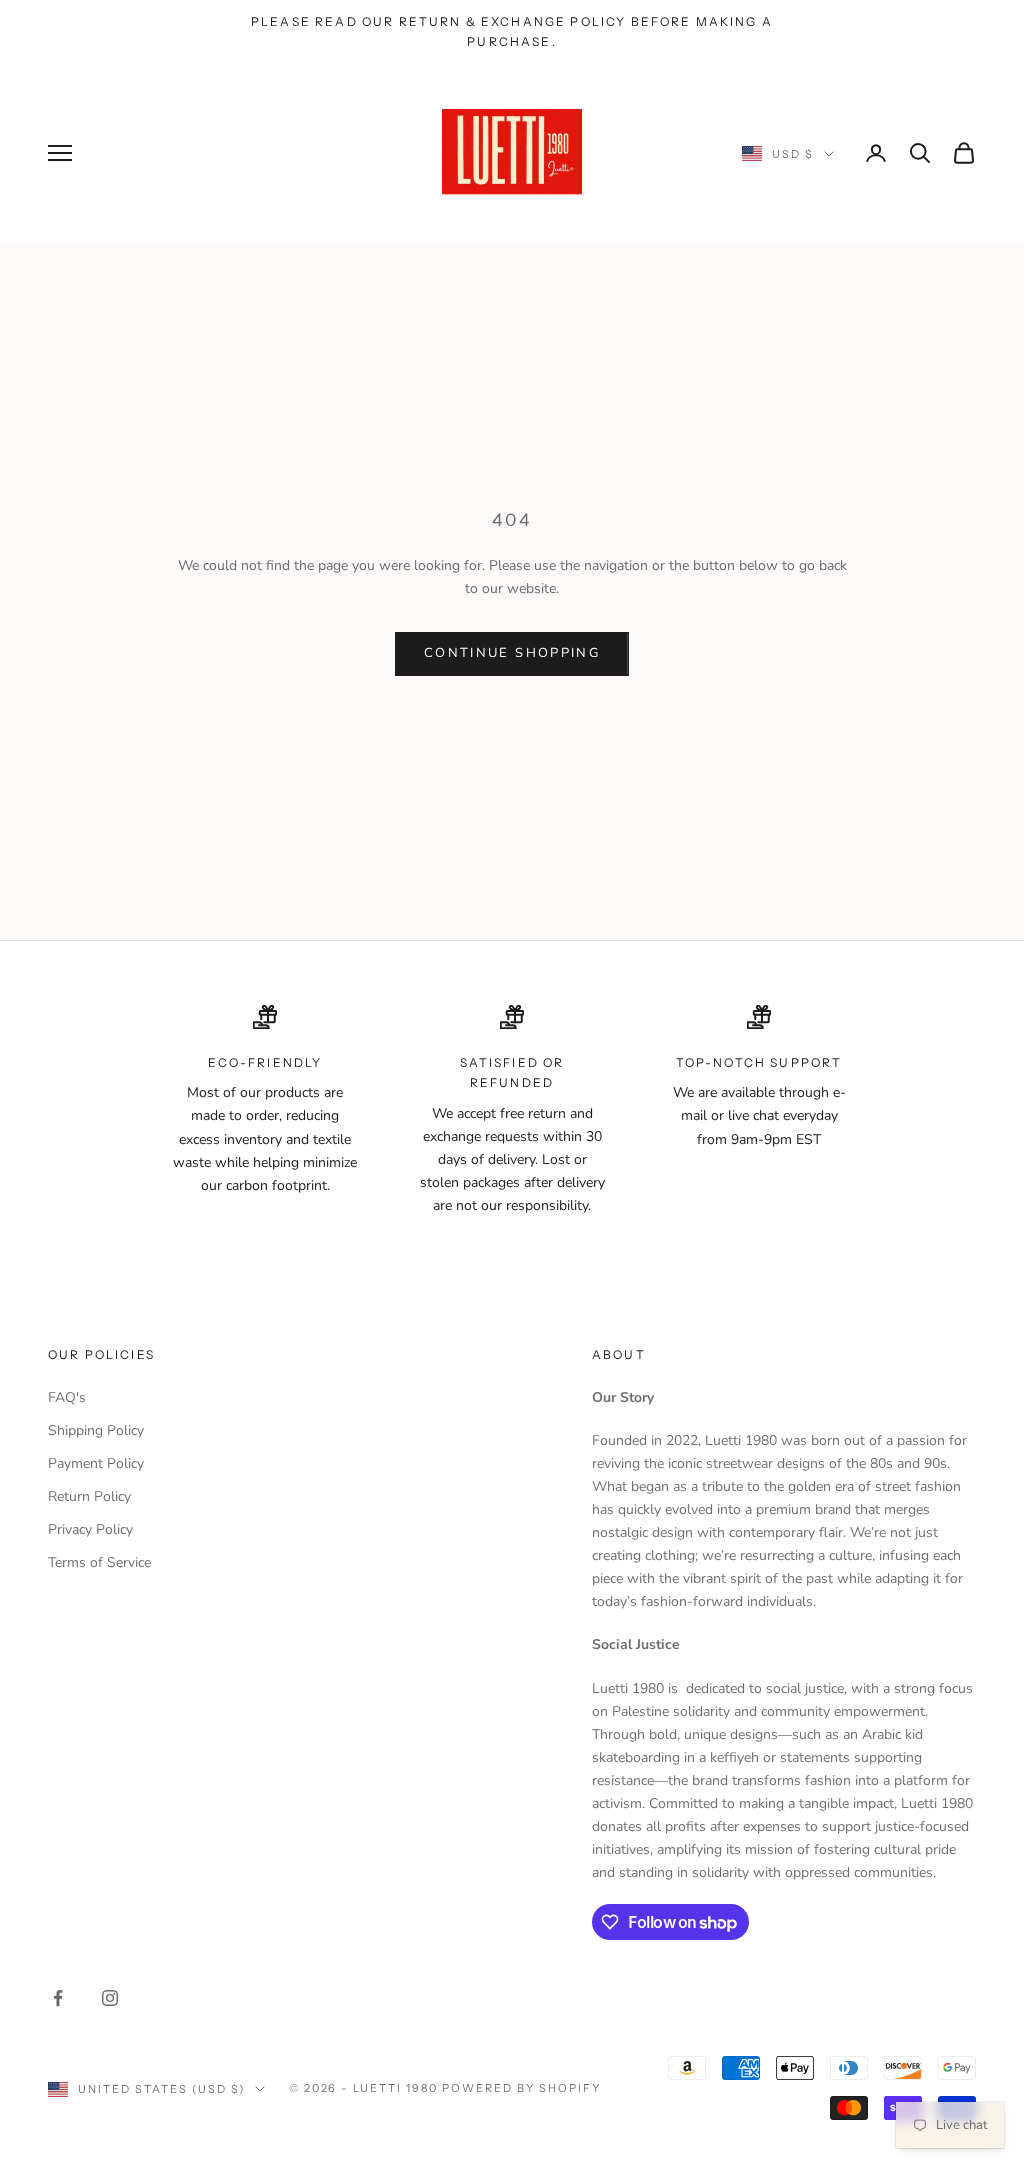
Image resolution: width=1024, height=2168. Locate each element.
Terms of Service (99, 1562)
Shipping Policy (96, 1430)
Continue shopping (512, 653)
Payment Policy (96, 1463)
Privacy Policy (90, 1529)
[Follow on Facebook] (58, 1998)
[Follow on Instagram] (110, 1998)
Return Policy (89, 1496)
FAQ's (67, 1397)
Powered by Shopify (521, 2088)
